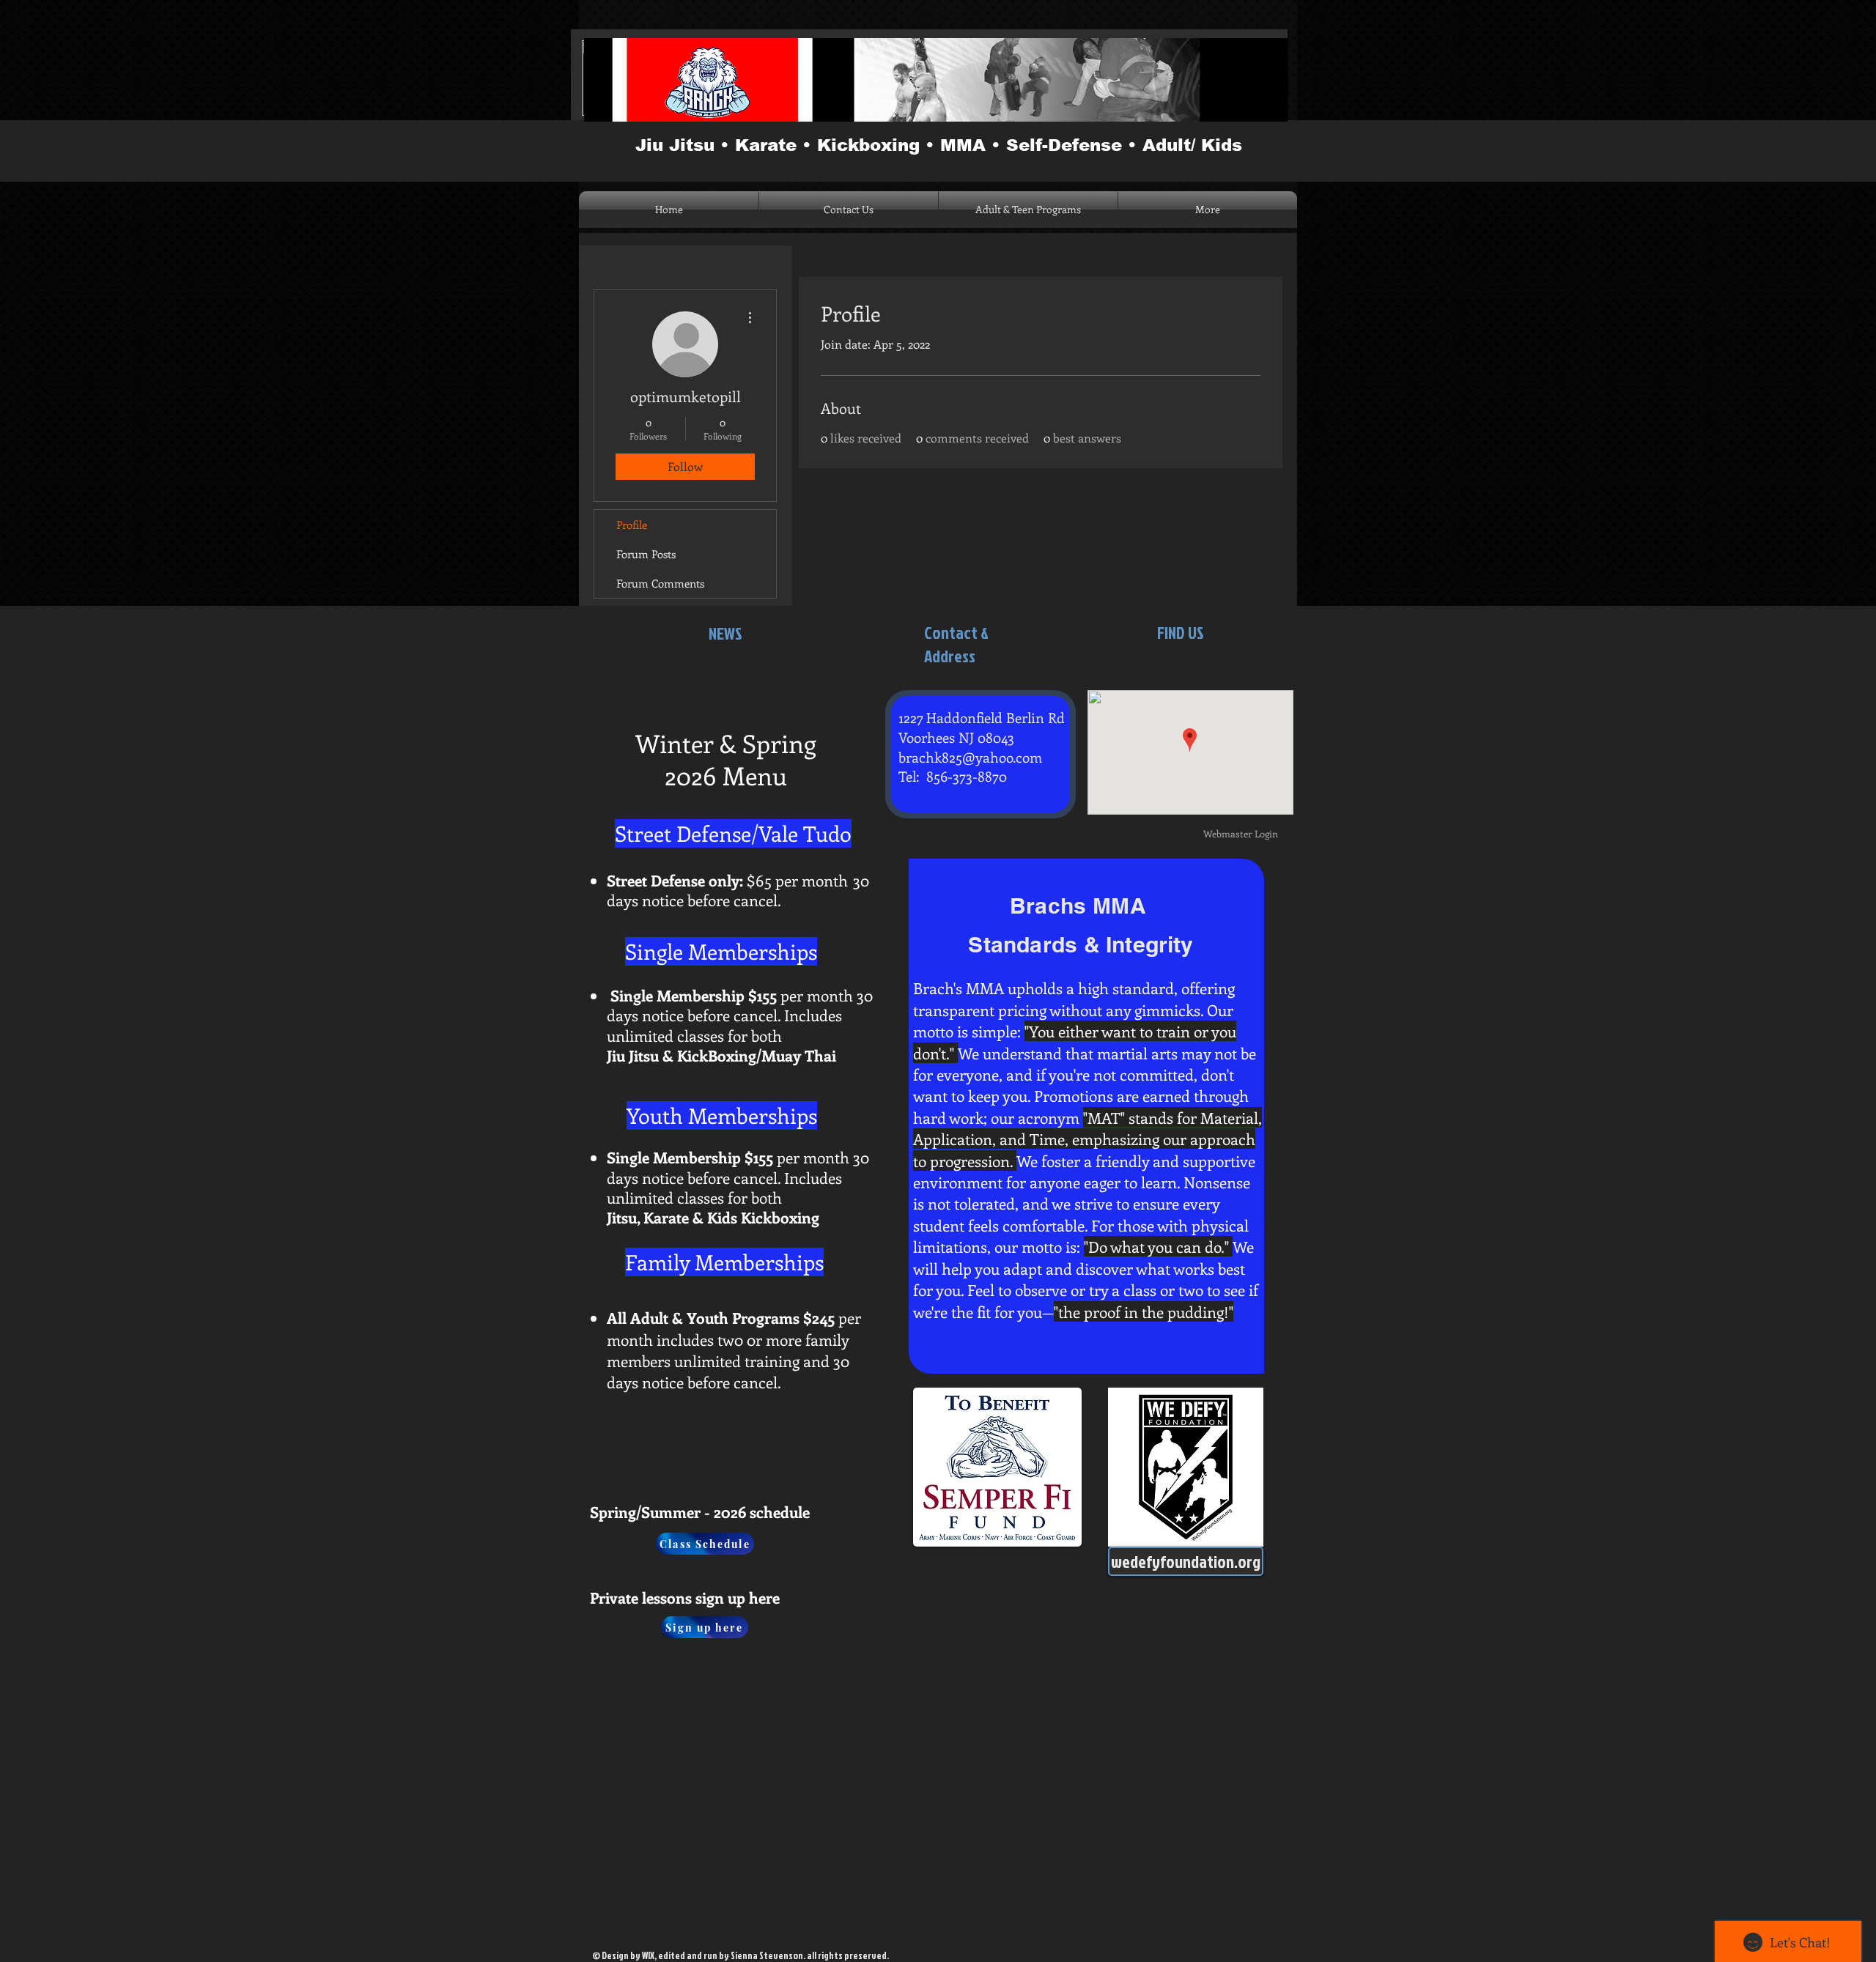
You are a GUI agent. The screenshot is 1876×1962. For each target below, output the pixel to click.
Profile (632, 525)
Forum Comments (660, 583)
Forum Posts (646, 554)
